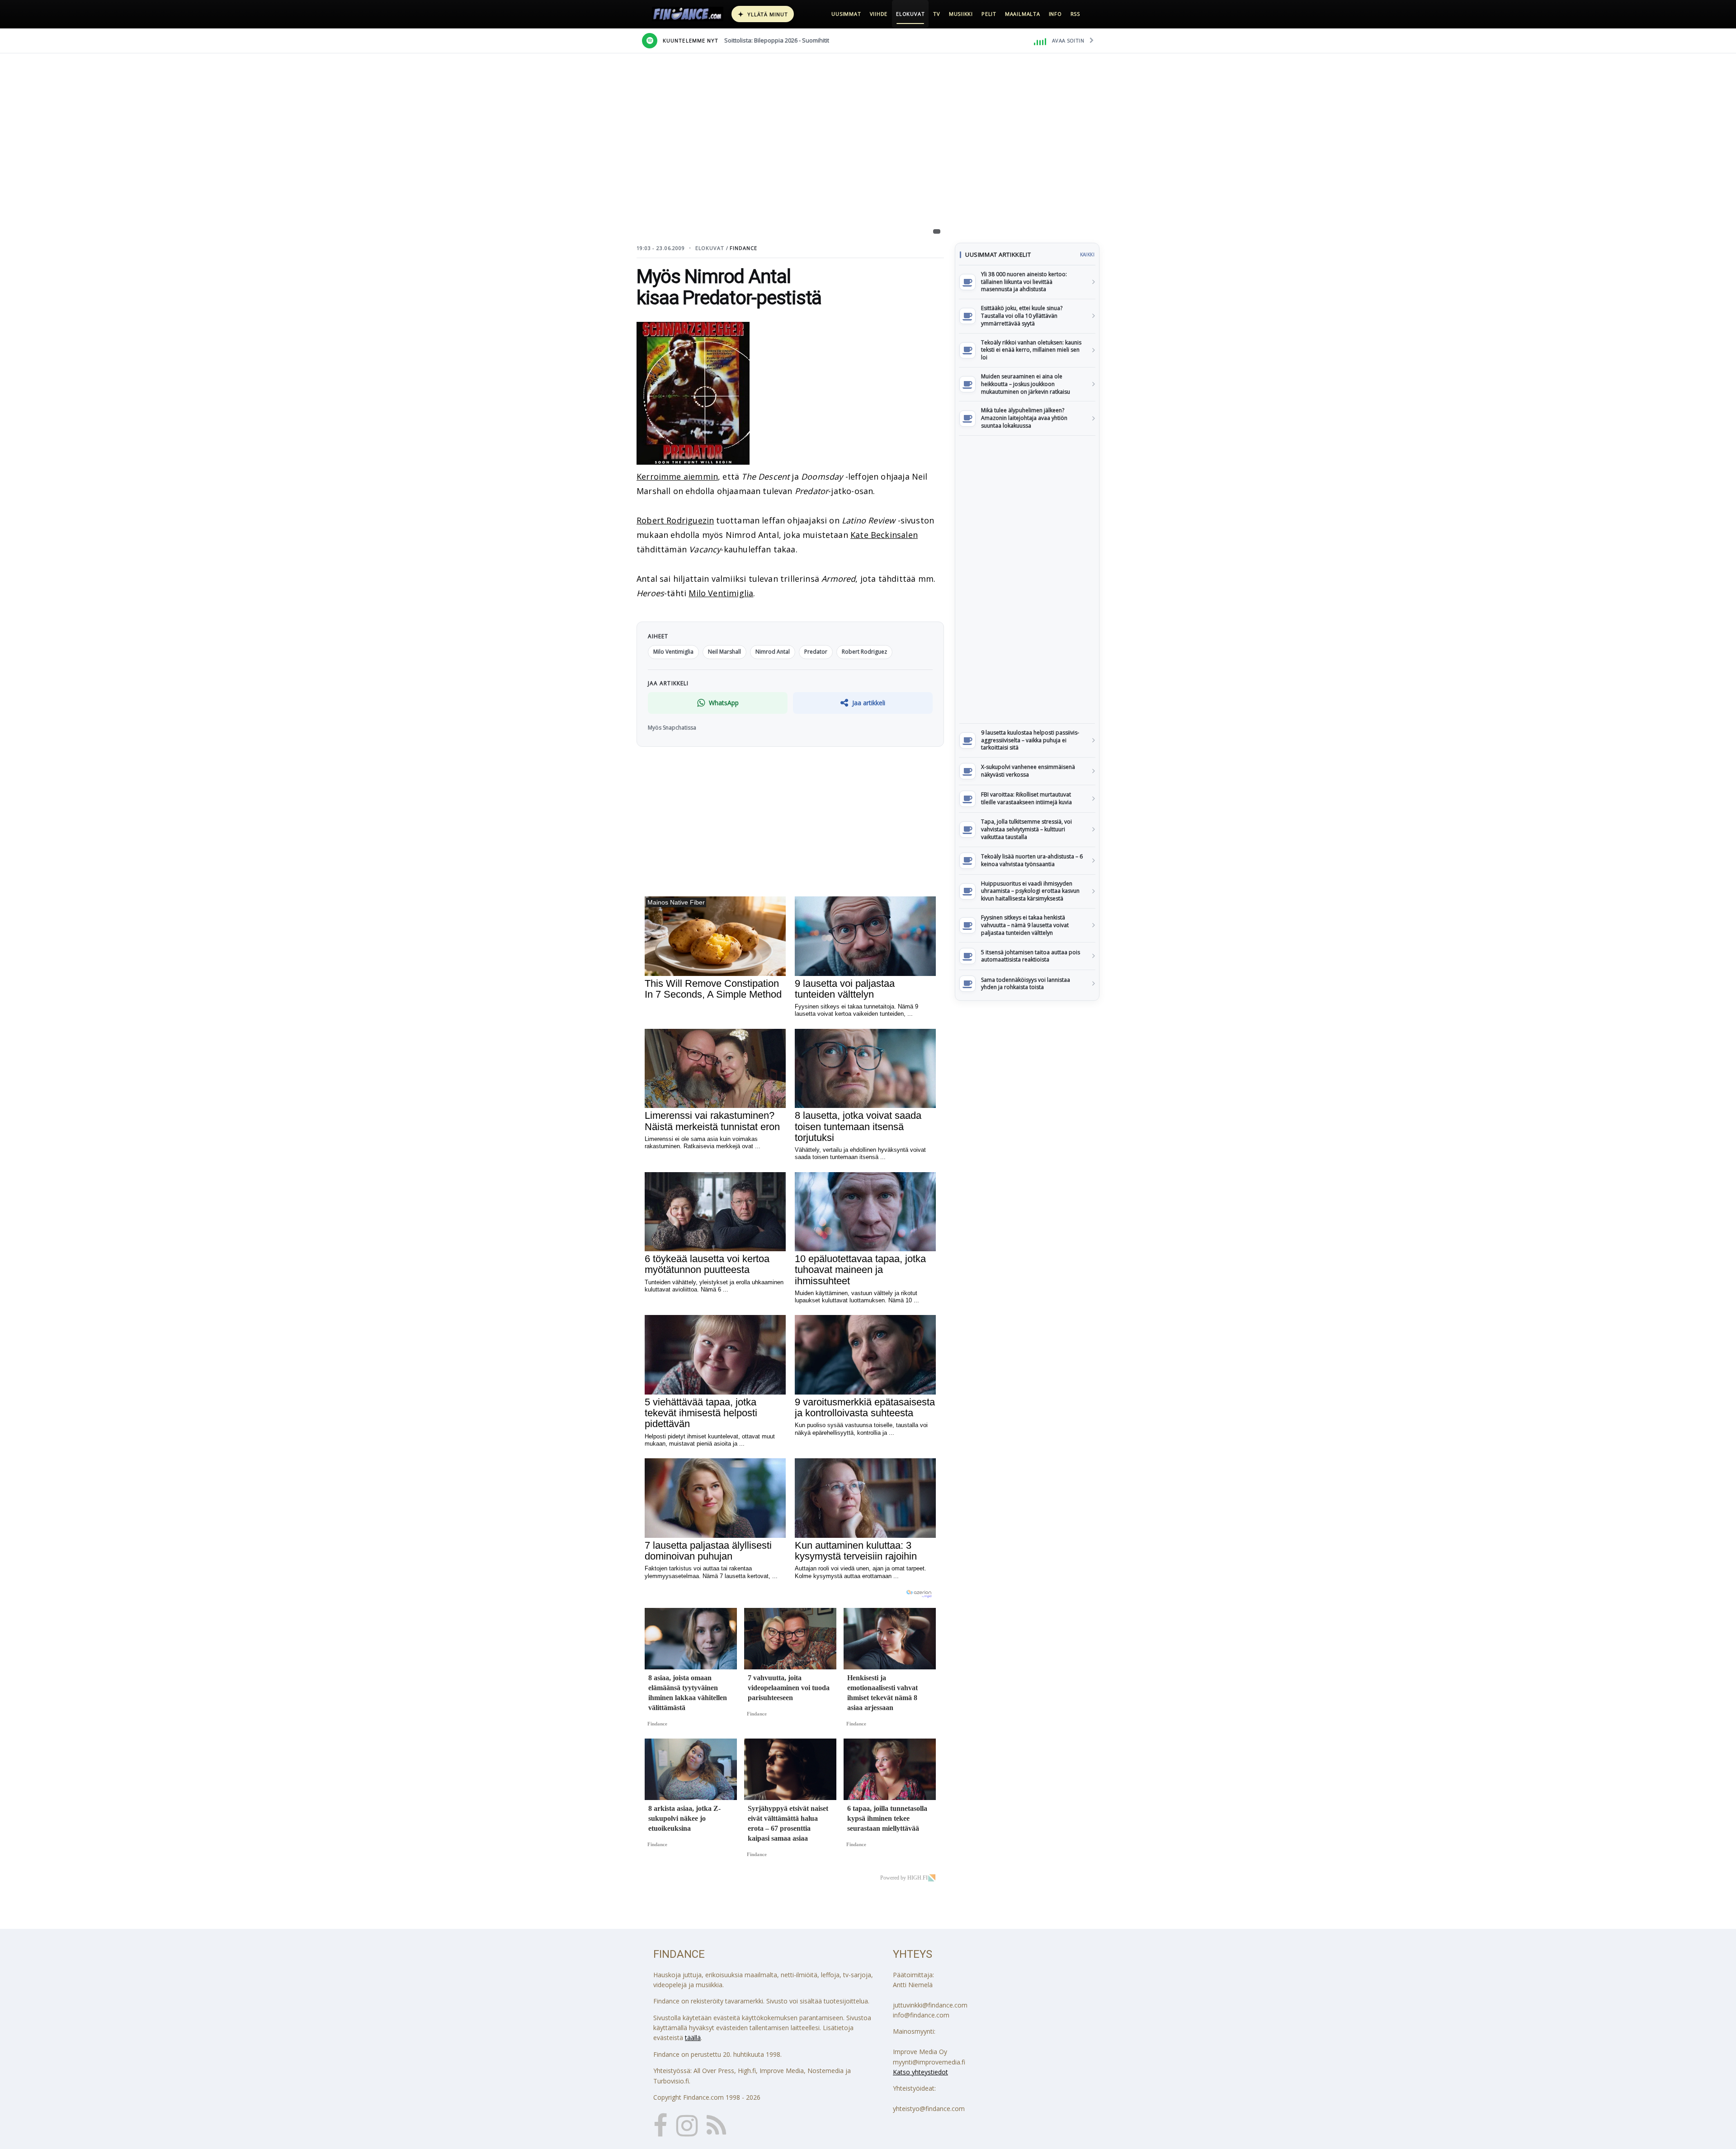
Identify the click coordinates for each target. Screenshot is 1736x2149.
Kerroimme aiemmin (677, 476)
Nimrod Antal (773, 652)
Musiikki (961, 14)
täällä (693, 2038)
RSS (1075, 14)
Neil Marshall (724, 652)
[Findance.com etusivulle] (688, 14)
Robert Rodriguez (864, 652)
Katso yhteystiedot (920, 2072)
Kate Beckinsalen (884, 535)
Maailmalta (1023, 14)
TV (937, 14)
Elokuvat (910, 14)
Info (1055, 14)
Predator (816, 652)
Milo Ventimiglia (721, 593)
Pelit (989, 14)
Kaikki (1087, 254)
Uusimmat (846, 14)
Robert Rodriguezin (675, 520)
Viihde (879, 14)
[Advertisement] (1027, 580)
